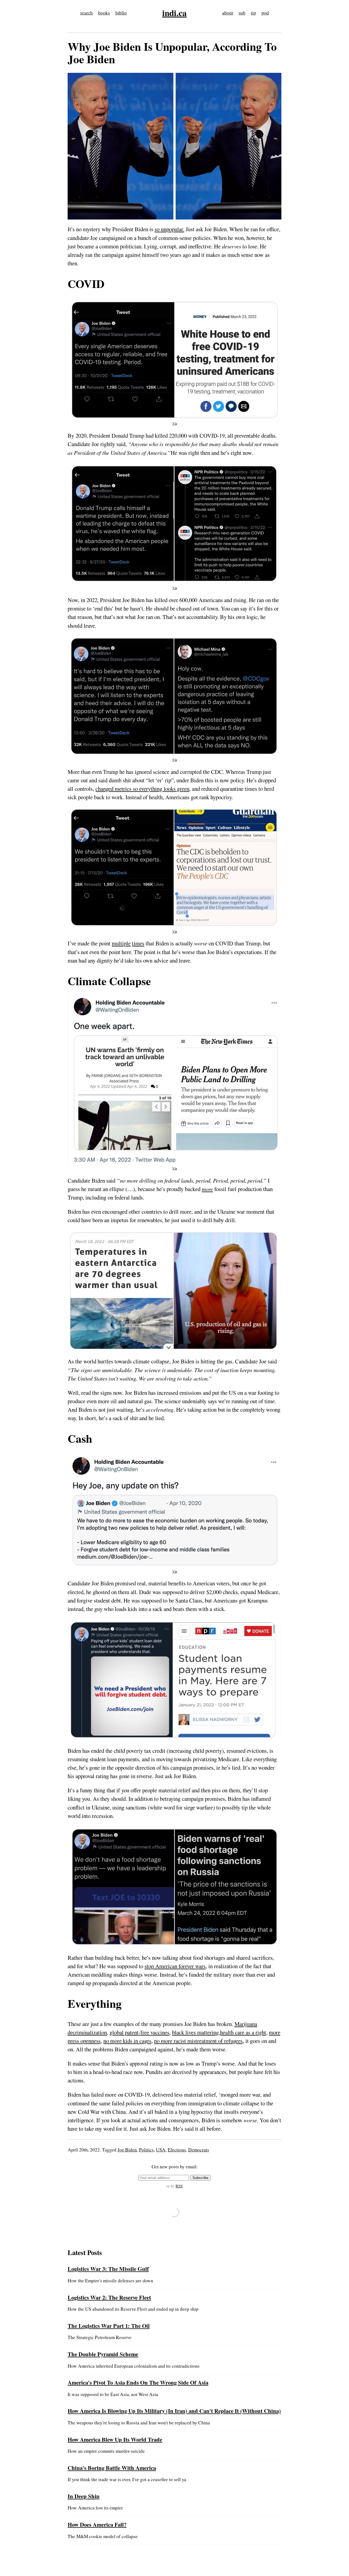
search (86, 13)
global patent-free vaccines (139, 2032)
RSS (179, 2186)
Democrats (199, 2150)
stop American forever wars (175, 1966)
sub (242, 13)
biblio (121, 13)
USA (161, 2150)
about (228, 13)
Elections (177, 2150)
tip (253, 13)
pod (265, 13)
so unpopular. (169, 229)
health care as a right (243, 2032)
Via (175, 423)
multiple (121, 943)
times (138, 943)
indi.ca (174, 13)
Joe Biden (127, 2150)
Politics (146, 2150)
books (104, 13)
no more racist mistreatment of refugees (198, 2041)
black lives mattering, (196, 2032)
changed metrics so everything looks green (142, 789)
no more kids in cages (127, 2041)
